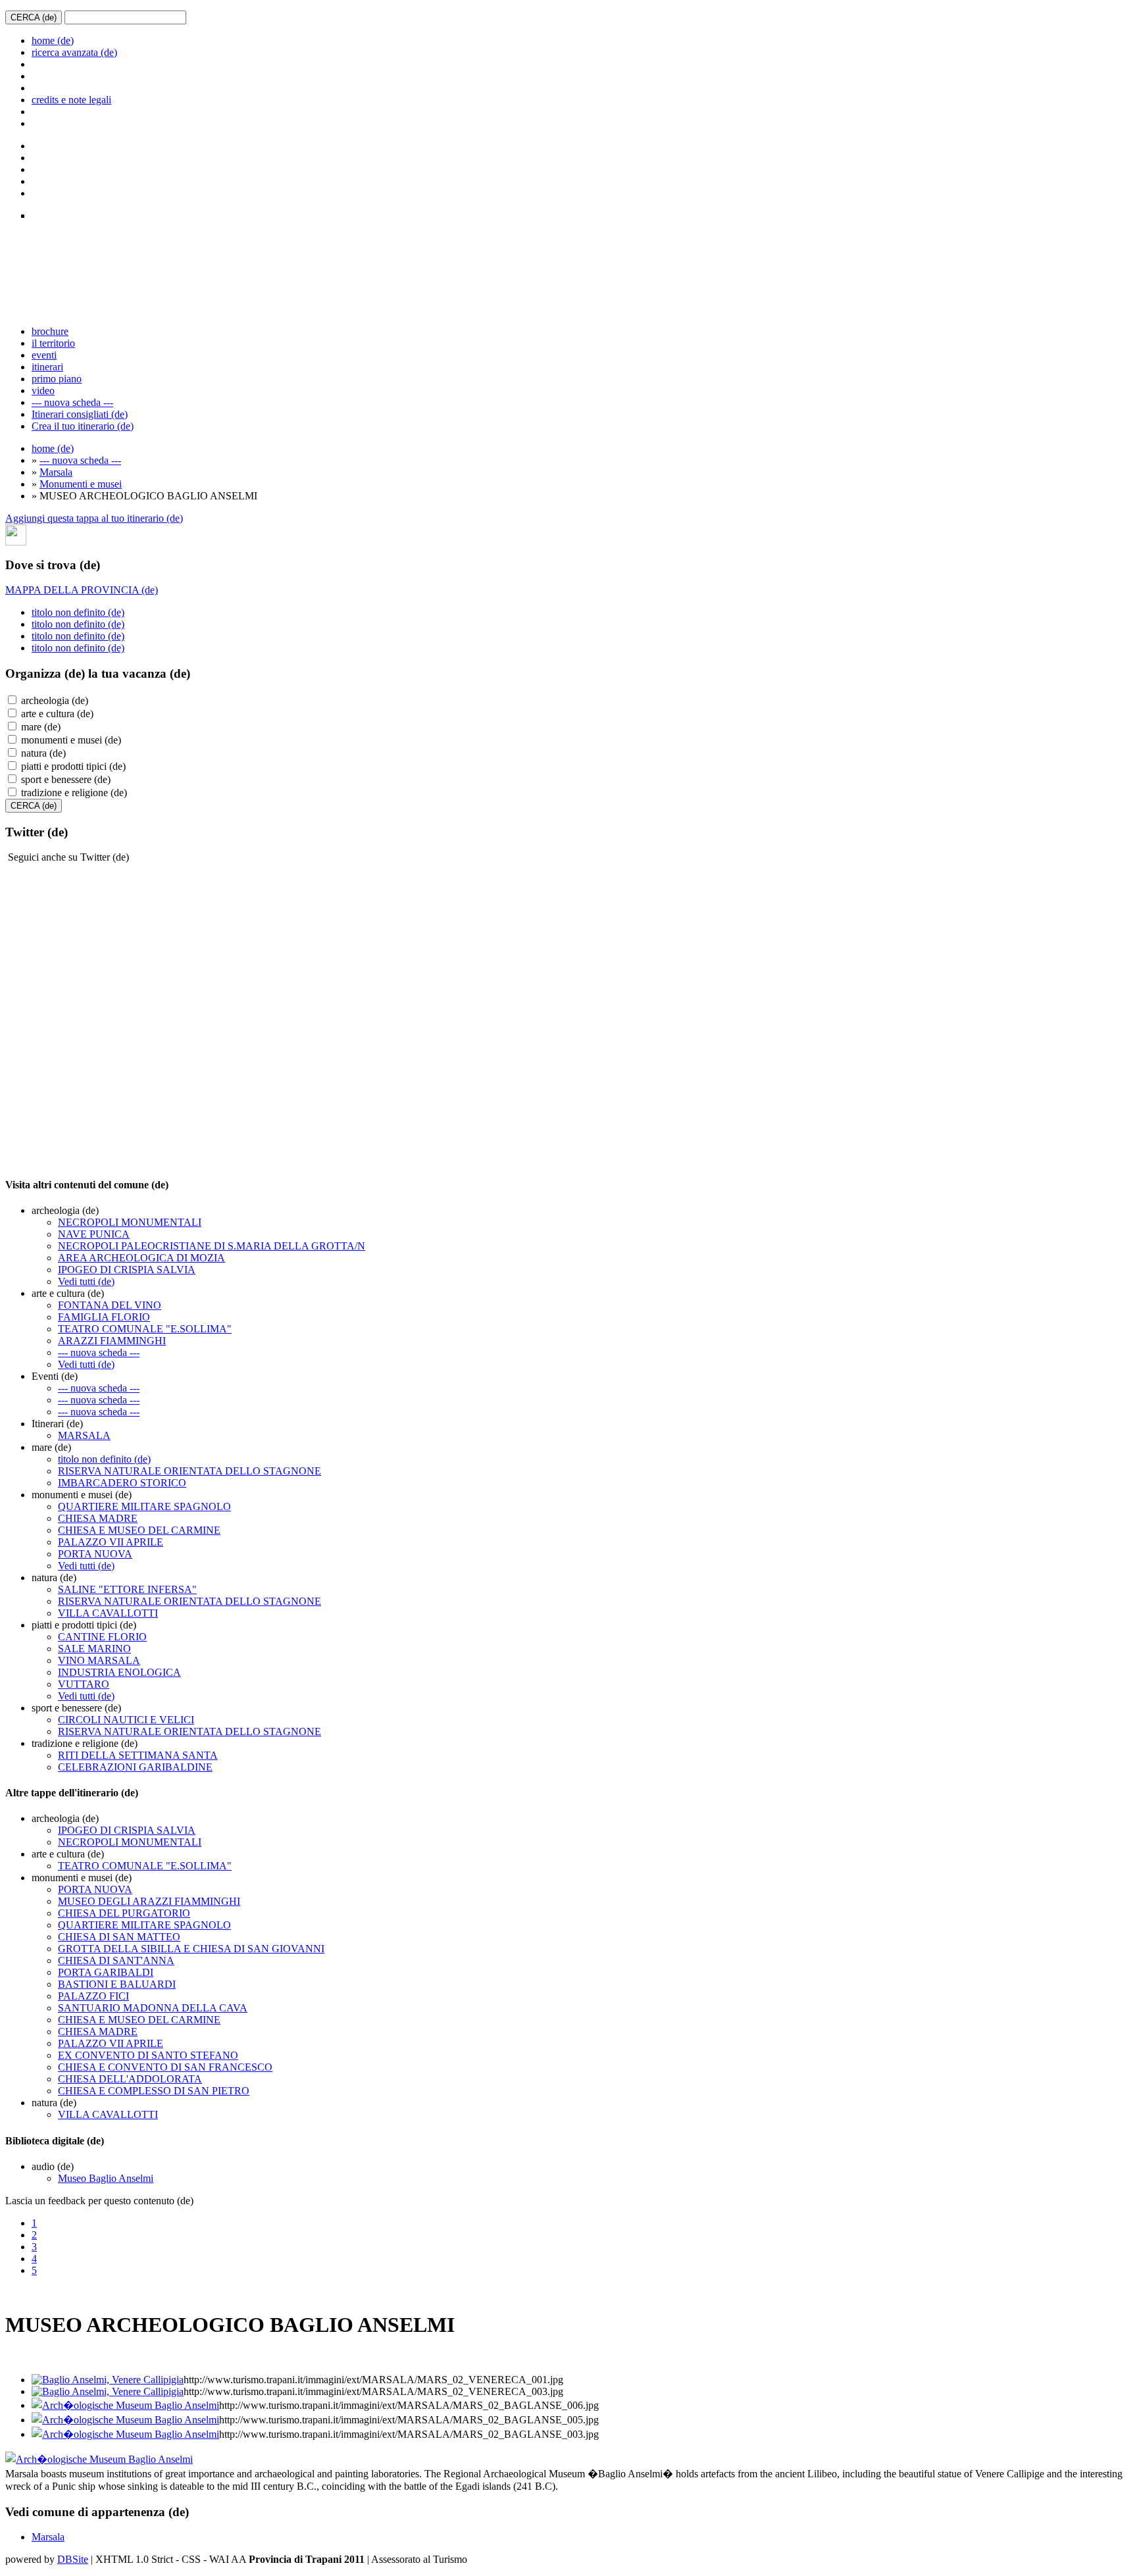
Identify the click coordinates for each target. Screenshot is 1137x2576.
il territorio (53, 343)
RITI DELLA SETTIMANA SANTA (138, 1755)
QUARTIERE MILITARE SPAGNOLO (144, 1506)
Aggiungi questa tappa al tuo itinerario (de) (94, 518)
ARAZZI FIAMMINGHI (112, 1341)
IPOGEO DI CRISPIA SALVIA (127, 1270)
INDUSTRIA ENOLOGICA (119, 1672)
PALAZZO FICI (93, 1996)
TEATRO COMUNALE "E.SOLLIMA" (145, 1329)
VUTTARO (84, 1684)
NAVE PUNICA (94, 1234)
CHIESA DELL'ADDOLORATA (130, 2079)
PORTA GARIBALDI (106, 1972)
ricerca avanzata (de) (74, 52)
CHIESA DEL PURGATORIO (124, 1913)
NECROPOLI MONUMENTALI (130, 1222)
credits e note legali (71, 100)
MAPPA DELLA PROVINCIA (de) (82, 590)
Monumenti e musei (81, 484)
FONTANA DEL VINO (110, 1305)
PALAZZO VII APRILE (111, 1542)
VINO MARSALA (99, 1660)
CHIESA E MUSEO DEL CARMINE (139, 1530)
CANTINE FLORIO (102, 1637)
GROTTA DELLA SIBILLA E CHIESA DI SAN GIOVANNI (191, 1949)
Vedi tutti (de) (86, 1281)
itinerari (47, 367)
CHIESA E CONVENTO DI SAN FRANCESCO (165, 2067)
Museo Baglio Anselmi (106, 2178)
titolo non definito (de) (78, 612)
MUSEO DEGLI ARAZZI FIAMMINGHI (149, 1901)
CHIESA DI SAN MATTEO (119, 1937)
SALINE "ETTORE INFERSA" (127, 1589)
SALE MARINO (94, 1649)
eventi (44, 355)
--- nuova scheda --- (72, 402)
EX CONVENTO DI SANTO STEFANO (148, 2055)
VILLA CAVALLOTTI (108, 1613)
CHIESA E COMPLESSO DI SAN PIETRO (154, 2091)
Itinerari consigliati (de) (80, 414)
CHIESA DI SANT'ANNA (116, 1960)
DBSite (73, 2559)
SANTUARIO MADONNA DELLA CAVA (153, 2008)
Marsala (56, 472)
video (43, 391)
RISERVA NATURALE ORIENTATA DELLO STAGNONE (189, 1471)
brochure (50, 331)
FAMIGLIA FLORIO (104, 1317)
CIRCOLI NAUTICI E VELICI (126, 1720)
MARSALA (84, 1435)
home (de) (53, 40)
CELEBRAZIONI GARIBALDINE (135, 1767)
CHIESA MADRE (98, 1518)
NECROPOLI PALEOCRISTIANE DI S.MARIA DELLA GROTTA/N (212, 1246)
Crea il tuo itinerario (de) (83, 426)
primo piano (57, 379)
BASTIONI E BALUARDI (117, 1984)
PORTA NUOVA (95, 1554)
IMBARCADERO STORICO (122, 1483)
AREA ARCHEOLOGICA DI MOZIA (141, 1258)
